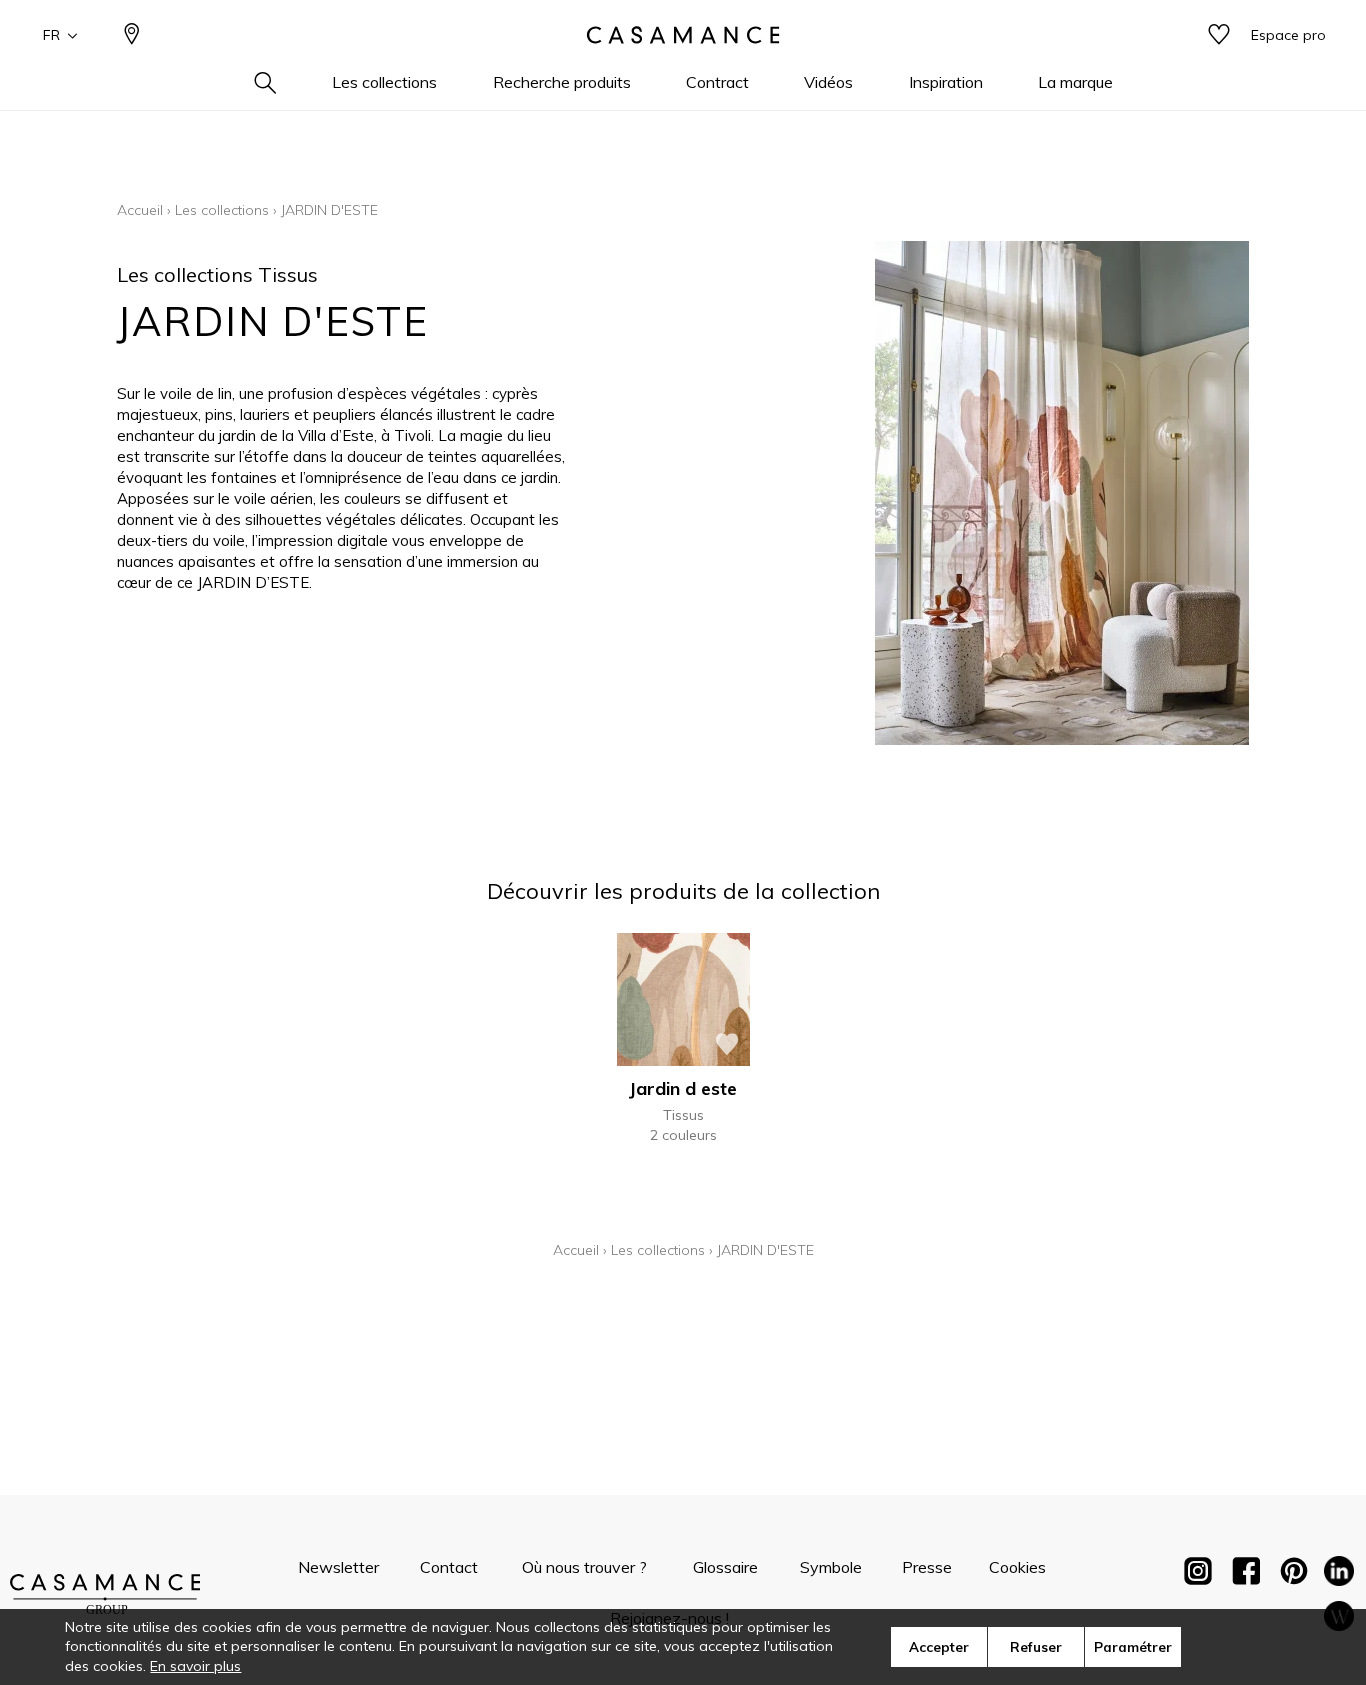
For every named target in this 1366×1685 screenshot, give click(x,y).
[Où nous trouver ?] (132, 35)
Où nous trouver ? (584, 1567)
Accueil (140, 210)
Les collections (222, 210)
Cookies (1017, 1567)
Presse (927, 1567)
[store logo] (683, 35)
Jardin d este (683, 1088)
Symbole (831, 1567)
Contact (449, 1567)
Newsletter (338, 1567)
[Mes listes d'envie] (1219, 35)
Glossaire (725, 1567)
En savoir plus (195, 1666)
